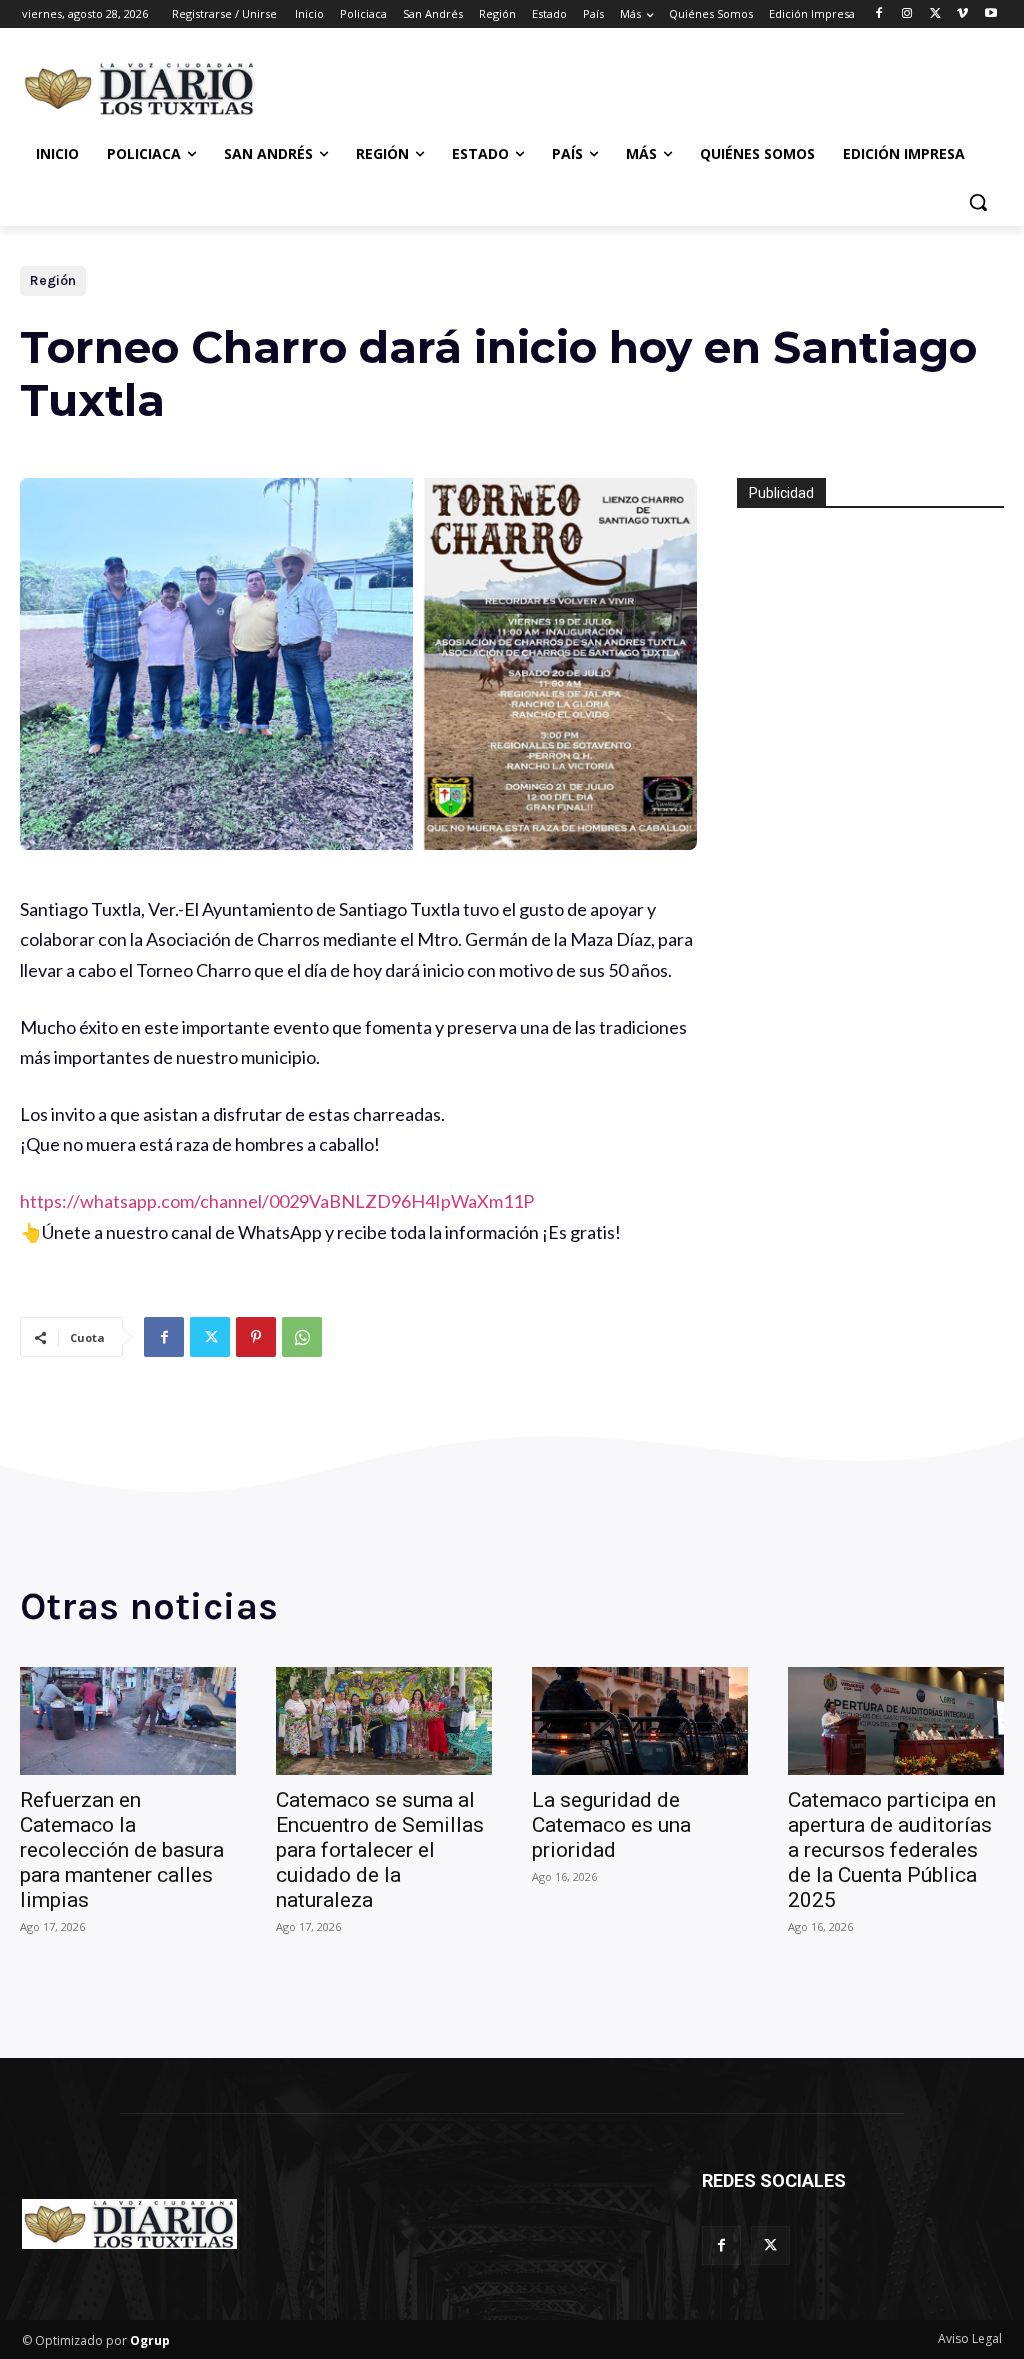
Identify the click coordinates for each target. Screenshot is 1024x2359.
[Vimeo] (962, 14)
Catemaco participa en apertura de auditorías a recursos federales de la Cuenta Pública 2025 (892, 1850)
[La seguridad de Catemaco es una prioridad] (640, 1721)
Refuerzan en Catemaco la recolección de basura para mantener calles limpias (122, 1850)
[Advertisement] (491, 86)
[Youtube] (990, 14)
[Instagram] (907, 14)
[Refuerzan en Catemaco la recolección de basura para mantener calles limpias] (128, 1721)
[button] (978, 202)
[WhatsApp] (302, 1337)
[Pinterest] (256, 1337)
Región (53, 280)
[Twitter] (935, 14)
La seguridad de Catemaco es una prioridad (611, 1825)
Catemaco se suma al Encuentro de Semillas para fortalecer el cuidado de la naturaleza (380, 1850)
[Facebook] (879, 14)
